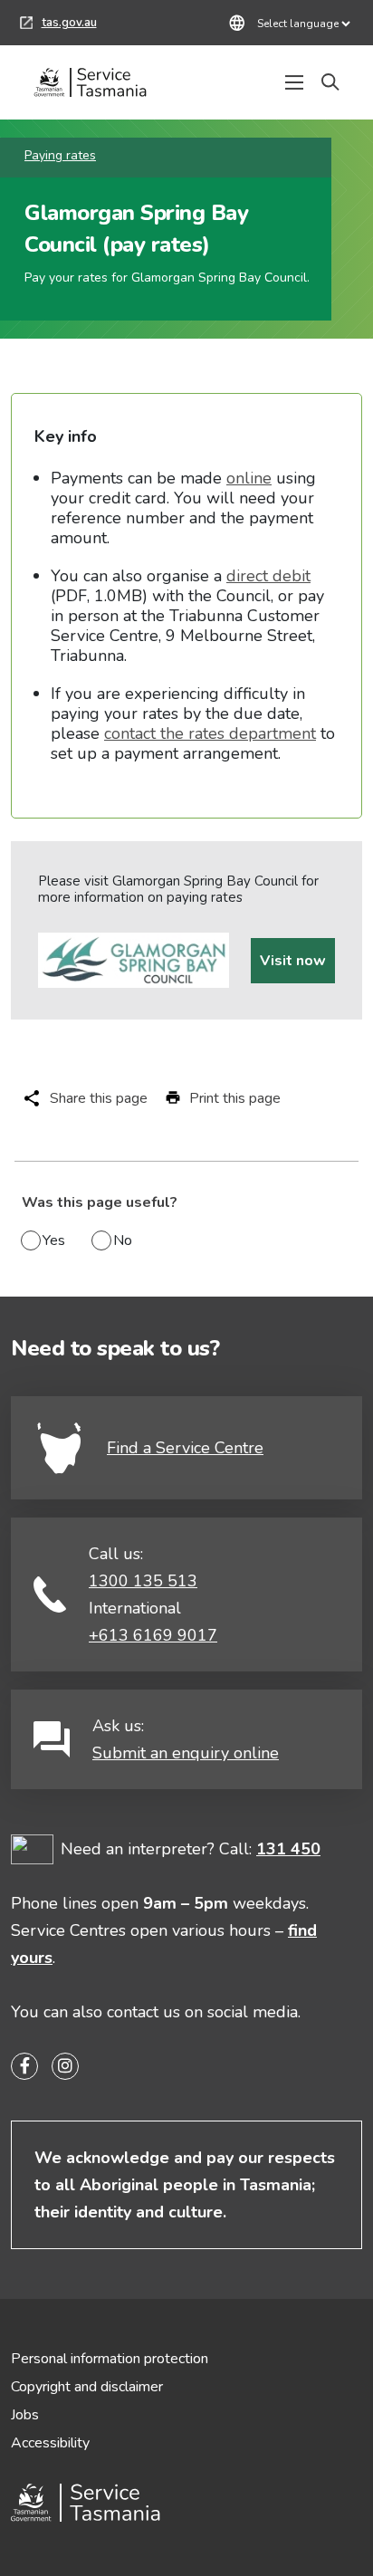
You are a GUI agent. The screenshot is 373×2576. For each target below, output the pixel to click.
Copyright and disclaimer (87, 2387)
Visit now (293, 961)
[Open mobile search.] (330, 82)
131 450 (288, 1849)
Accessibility (50, 2443)
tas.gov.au (58, 25)
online (249, 478)
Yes (54, 1240)
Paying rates (60, 155)
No (123, 1240)
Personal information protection (110, 2359)
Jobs (25, 2415)
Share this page (99, 1098)
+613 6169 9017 (153, 1635)
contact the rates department (210, 733)
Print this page (235, 1098)
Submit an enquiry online (186, 1753)
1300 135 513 (143, 1581)
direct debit (268, 576)
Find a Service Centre (185, 1448)
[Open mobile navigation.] (294, 82)
